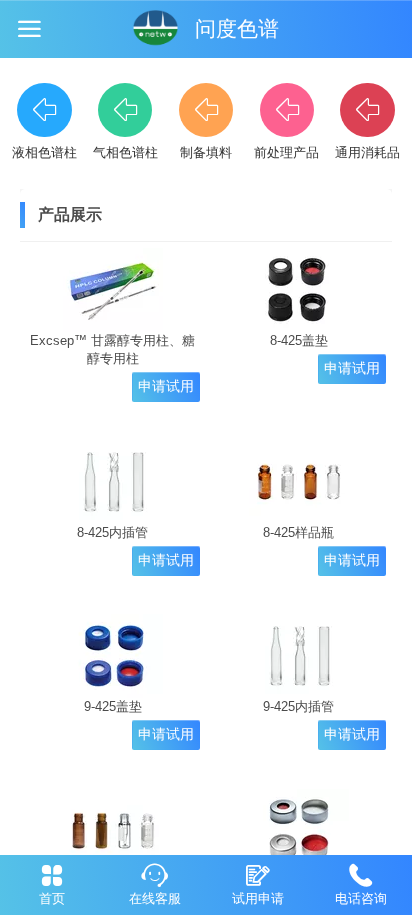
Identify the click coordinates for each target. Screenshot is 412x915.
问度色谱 (237, 28)
